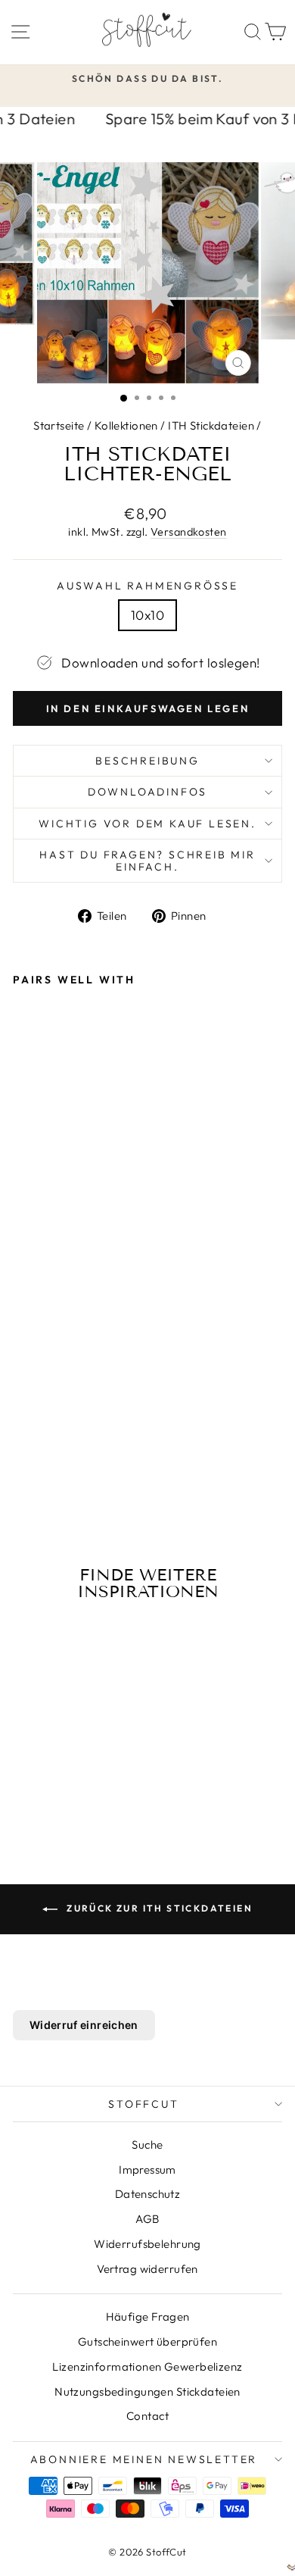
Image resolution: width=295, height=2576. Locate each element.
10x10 (147, 615)
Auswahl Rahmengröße (147, 586)
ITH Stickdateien (211, 425)
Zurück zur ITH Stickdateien (158, 1908)
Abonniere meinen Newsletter (144, 2459)
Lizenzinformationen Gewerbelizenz (147, 2367)
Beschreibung (147, 761)
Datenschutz (148, 2194)
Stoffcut (143, 2104)
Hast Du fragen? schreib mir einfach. (147, 861)
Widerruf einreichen (84, 2025)
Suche (147, 2145)
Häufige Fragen (148, 2317)
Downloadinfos (147, 792)
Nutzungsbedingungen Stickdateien (147, 2392)
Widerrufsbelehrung (147, 2244)
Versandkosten (189, 532)
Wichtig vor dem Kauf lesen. (147, 824)
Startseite (59, 425)
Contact (147, 2416)
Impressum (147, 2170)
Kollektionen (126, 425)
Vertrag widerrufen (147, 2269)
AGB (147, 2219)
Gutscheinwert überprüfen (147, 2342)
